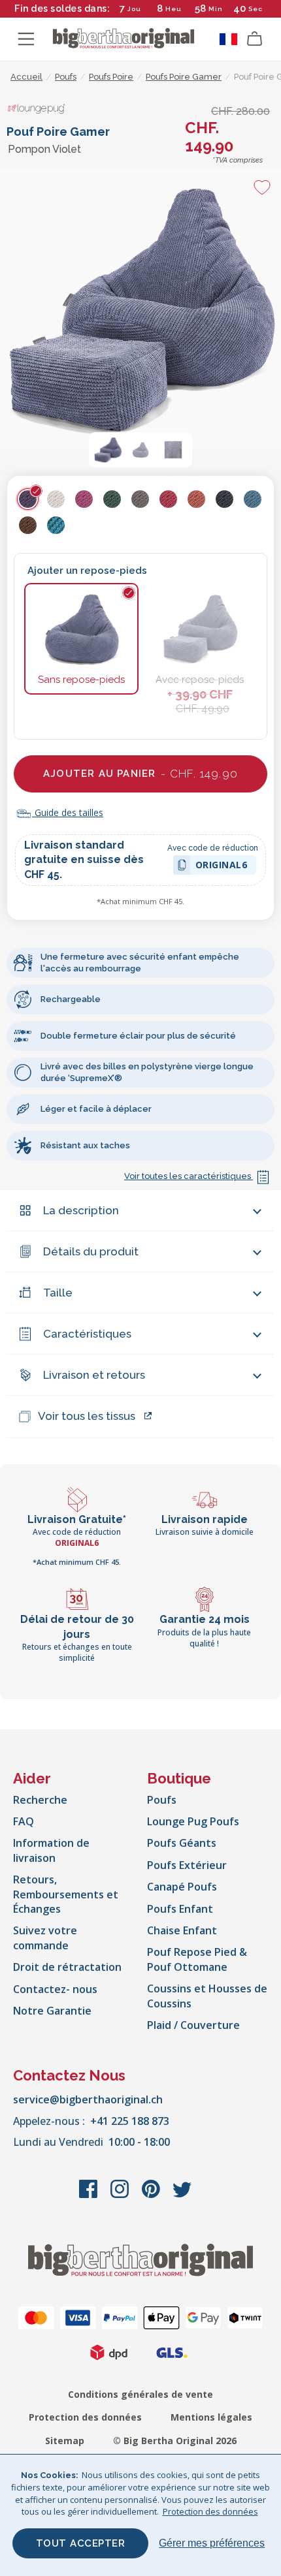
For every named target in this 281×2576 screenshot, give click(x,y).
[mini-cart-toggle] (255, 39)
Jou (134, 9)
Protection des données (85, 2417)
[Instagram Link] (121, 2195)
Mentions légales (211, 2417)
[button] (108, 450)
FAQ (24, 1821)
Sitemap (65, 2441)
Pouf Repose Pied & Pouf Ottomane (197, 1959)
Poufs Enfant (180, 1909)
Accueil (26, 77)
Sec (256, 9)
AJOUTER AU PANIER (140, 774)
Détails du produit (91, 1251)
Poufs (162, 1800)
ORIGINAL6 (222, 867)
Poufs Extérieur (187, 1865)
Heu (174, 9)
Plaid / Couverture (193, 2025)
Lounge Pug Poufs (193, 1821)
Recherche (40, 1800)
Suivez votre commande (45, 1938)
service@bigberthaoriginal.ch (88, 2099)
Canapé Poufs (182, 1887)
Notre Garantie (52, 2011)
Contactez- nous (55, 1989)
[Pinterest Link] (152, 2195)
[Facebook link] (90, 2195)
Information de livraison (51, 1850)
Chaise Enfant (182, 1930)
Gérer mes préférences (212, 2543)
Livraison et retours (94, 1375)
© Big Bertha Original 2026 (175, 2441)
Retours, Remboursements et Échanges (66, 1894)
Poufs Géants (182, 1843)
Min (216, 9)
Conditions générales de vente (140, 2394)
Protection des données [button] (210, 2511)
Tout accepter (81, 2543)
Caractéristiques (87, 1334)
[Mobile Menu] (26, 39)
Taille (58, 1293)
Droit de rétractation (67, 1967)
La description (81, 1210)
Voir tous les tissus (87, 1416)
